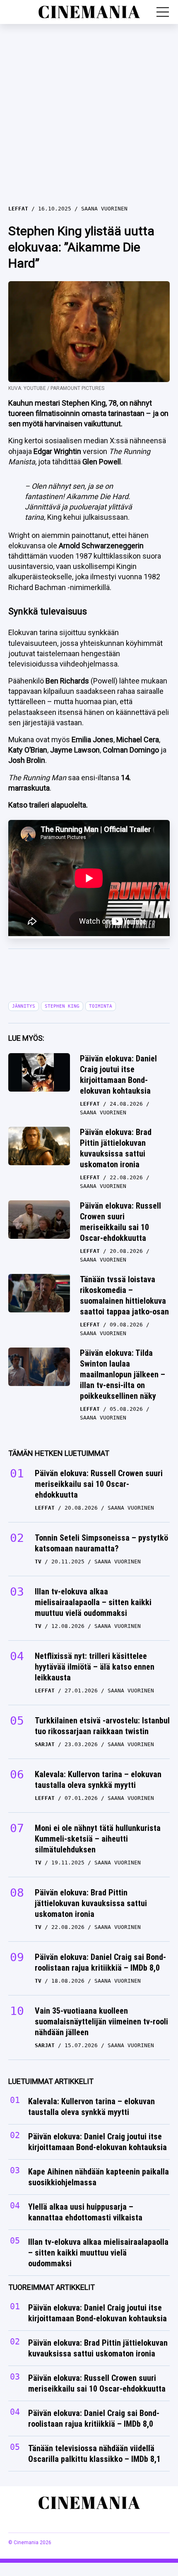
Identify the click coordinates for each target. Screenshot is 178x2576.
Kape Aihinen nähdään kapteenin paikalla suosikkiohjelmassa (99, 2177)
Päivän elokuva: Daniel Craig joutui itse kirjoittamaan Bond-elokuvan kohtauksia (118, 1075)
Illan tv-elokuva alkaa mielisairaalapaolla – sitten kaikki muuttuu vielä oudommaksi (93, 1602)
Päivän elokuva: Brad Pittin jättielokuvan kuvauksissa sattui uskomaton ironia (116, 1148)
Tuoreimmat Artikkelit (52, 2288)
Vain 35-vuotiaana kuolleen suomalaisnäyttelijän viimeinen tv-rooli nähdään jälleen (101, 2022)
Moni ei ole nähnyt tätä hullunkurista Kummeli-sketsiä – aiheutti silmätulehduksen (98, 1839)
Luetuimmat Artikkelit (51, 2081)
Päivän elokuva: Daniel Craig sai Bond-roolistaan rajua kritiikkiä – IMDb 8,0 (100, 1962)
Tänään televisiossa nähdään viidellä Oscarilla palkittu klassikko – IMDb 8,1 (94, 2454)
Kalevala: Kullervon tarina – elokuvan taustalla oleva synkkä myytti (98, 1780)
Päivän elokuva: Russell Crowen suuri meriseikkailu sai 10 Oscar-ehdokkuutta (120, 1222)
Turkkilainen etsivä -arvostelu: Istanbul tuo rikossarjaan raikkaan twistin (102, 1726)
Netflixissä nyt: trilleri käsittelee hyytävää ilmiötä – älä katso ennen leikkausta (95, 1667)
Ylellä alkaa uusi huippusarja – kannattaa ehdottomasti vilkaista (85, 2213)
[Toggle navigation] (163, 12)
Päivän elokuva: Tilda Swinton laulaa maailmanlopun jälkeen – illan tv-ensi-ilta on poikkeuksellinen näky (123, 1374)
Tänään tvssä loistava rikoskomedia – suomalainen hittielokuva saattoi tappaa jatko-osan (124, 1295)
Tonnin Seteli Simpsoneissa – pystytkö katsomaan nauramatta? (101, 1543)
